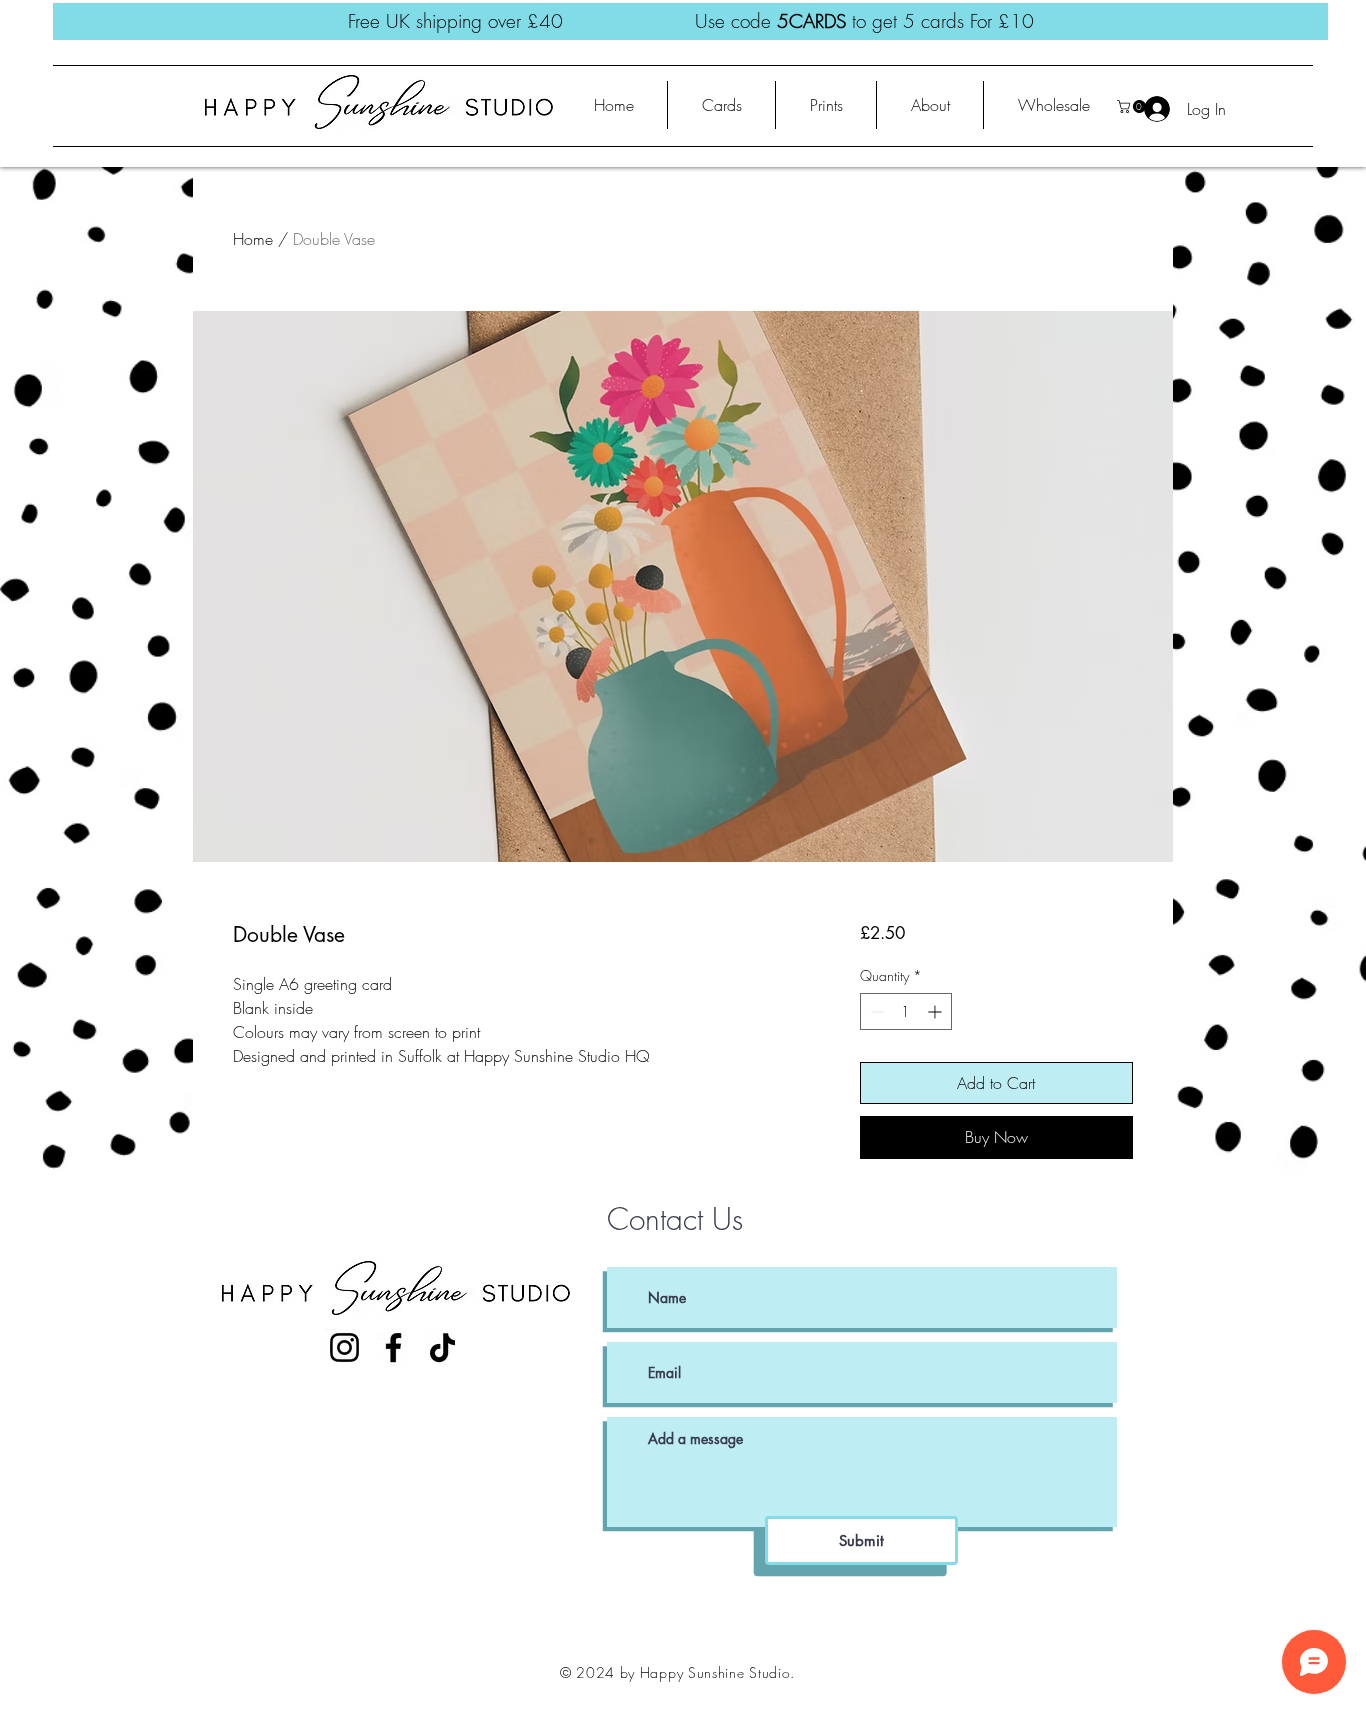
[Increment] (936, 1011)
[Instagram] (344, 1347)
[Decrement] (875, 1011)
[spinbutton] (906, 1011)
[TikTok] (442, 1347)
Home (253, 239)
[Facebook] (393, 1347)
